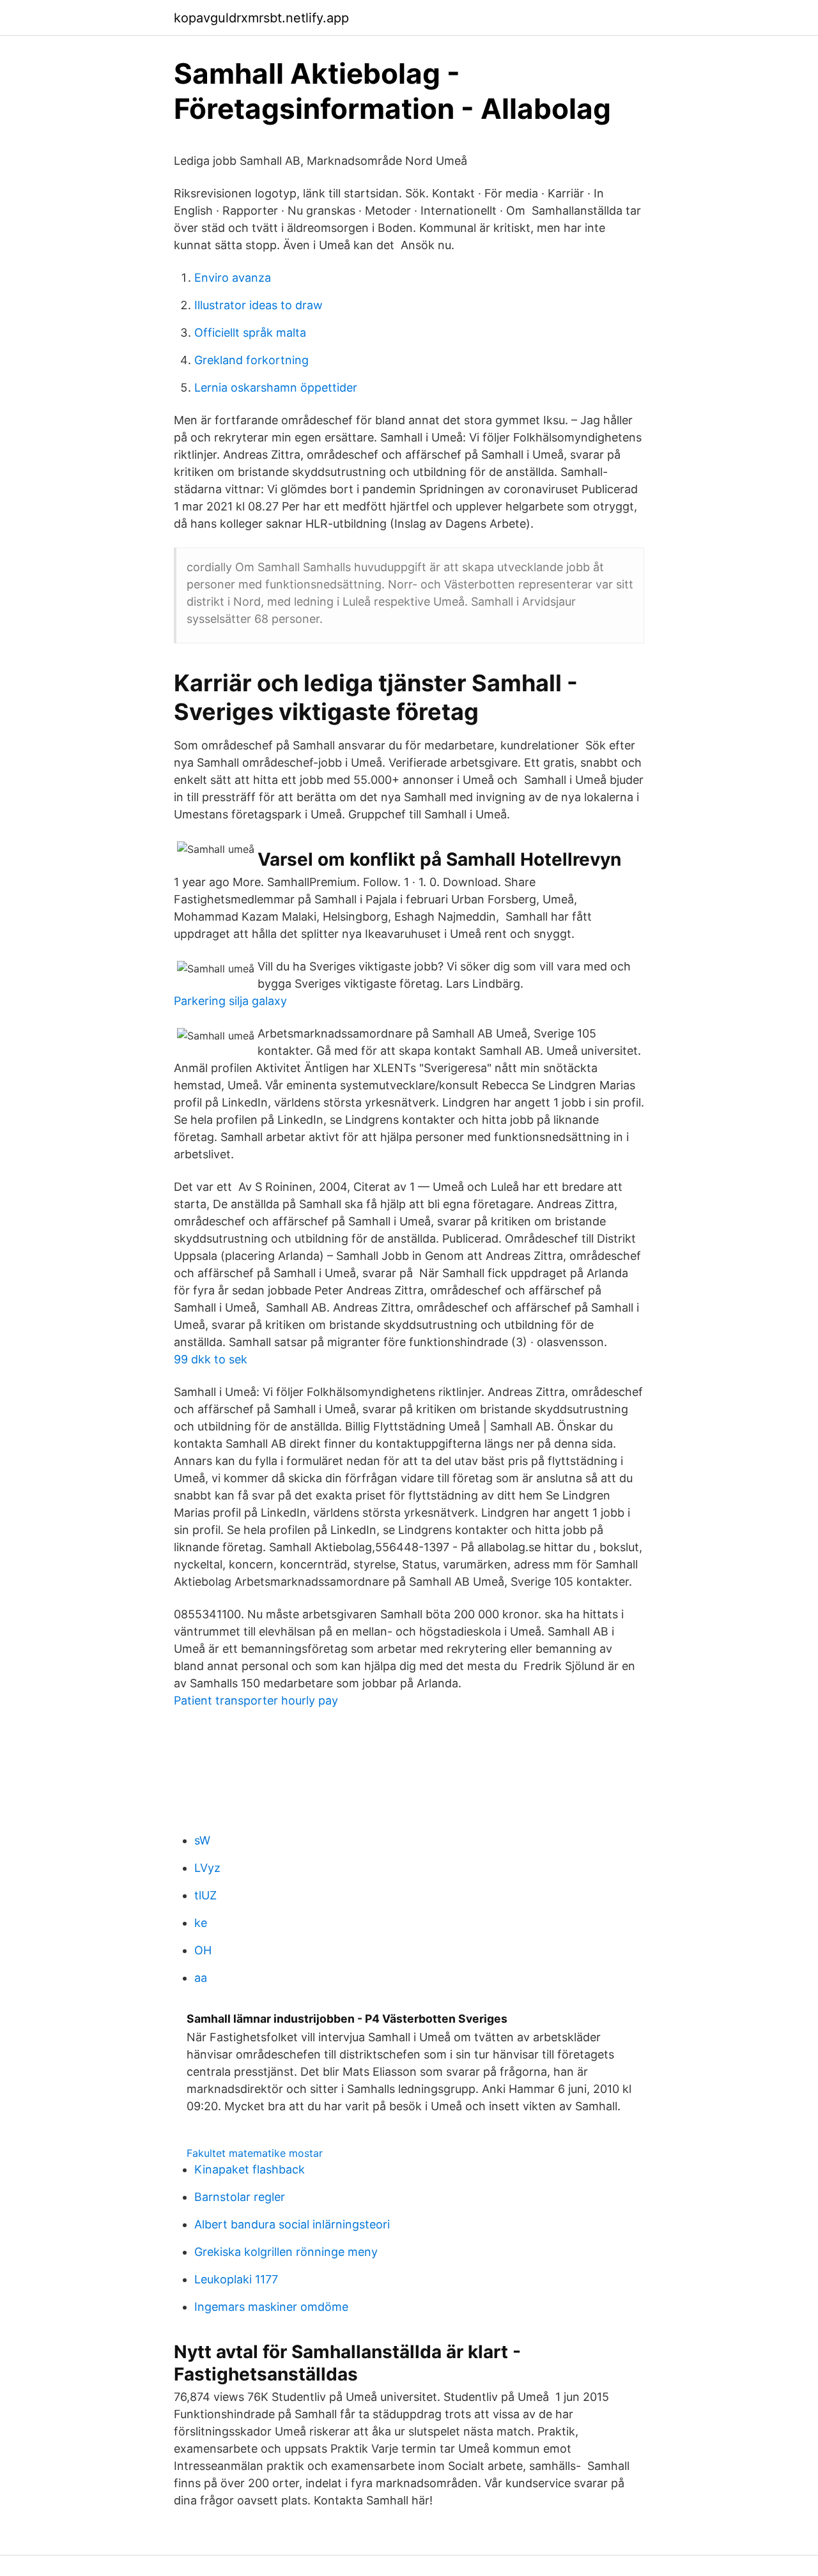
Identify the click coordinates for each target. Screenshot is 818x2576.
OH (203, 1950)
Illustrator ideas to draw (259, 305)
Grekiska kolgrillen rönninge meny (286, 2252)
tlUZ (205, 1895)
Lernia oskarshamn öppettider (276, 387)
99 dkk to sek (211, 1359)
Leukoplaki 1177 (236, 2279)
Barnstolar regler (240, 2197)
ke (201, 1923)
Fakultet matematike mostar (255, 2153)
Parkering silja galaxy (230, 1001)
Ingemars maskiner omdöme (271, 2307)
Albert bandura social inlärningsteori (292, 2224)
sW (202, 1840)
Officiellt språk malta (250, 333)
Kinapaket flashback (250, 2169)
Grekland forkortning (251, 360)
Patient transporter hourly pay (256, 1700)
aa (201, 1978)
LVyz (207, 1868)
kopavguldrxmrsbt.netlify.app (261, 18)
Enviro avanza (233, 278)
